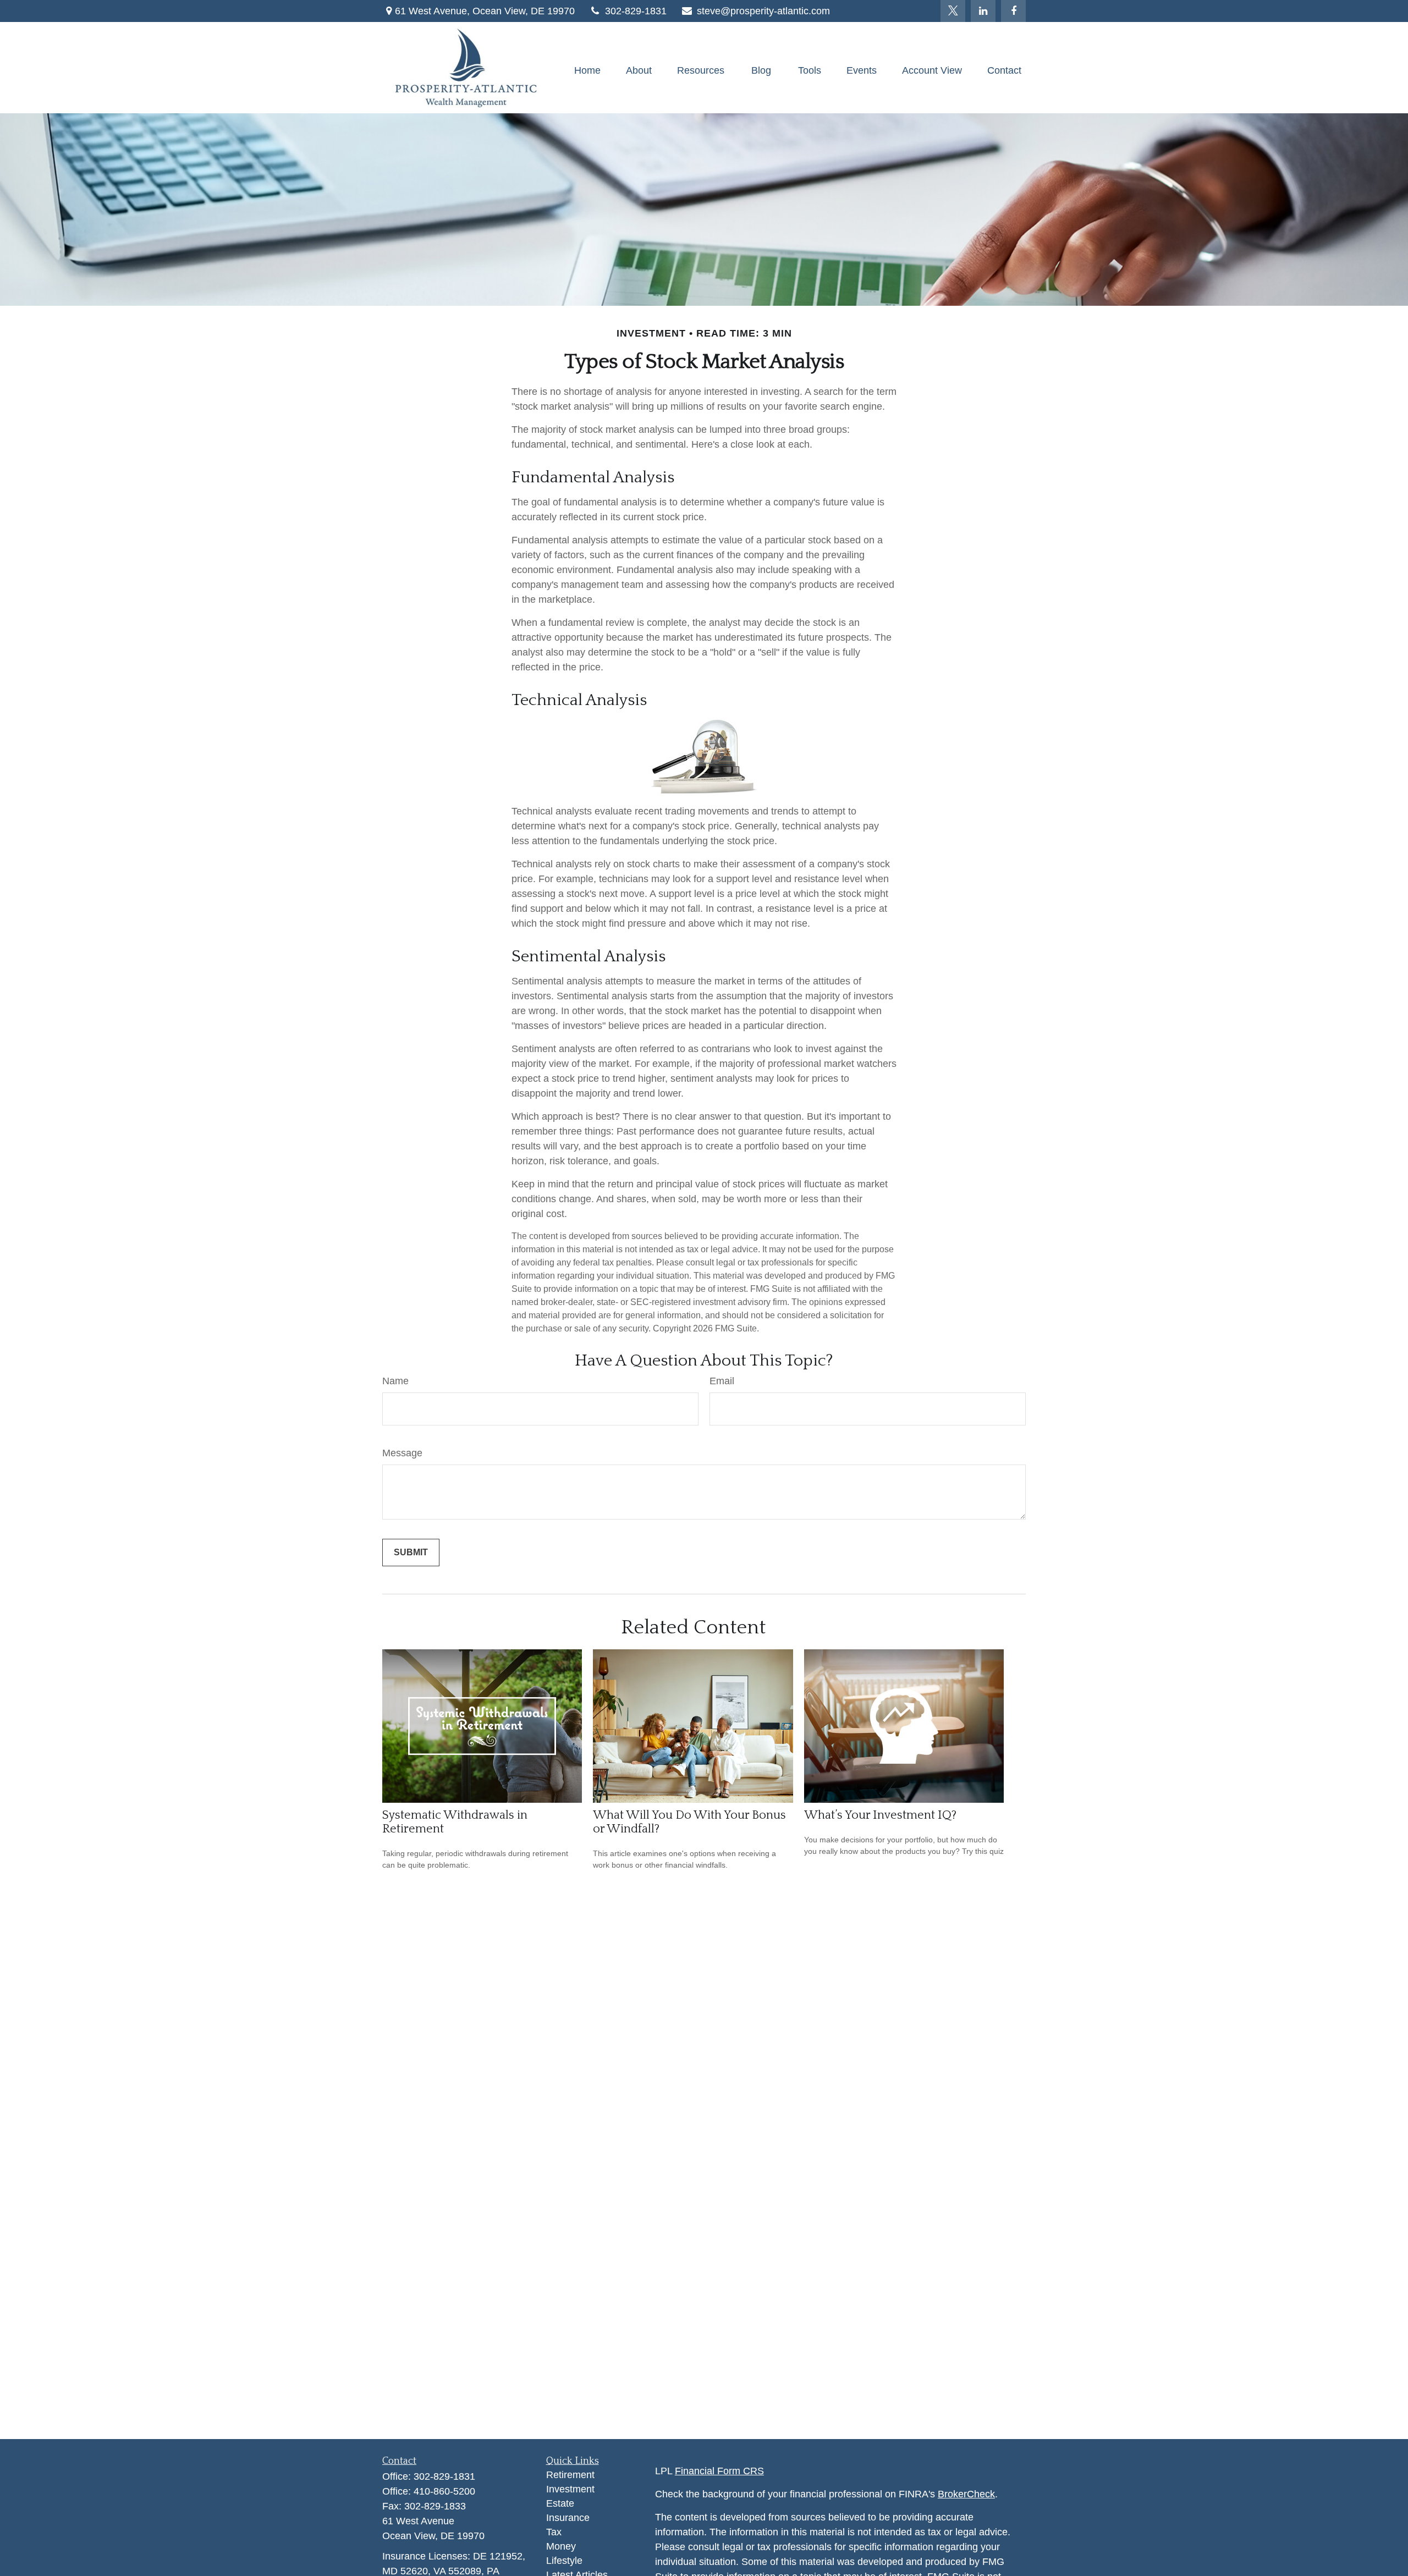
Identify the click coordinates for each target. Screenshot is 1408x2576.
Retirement (570, 2475)
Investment (570, 2489)
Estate (560, 2503)
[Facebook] (1013, 11)
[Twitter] (953, 11)
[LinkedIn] (983, 11)
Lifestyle (564, 2561)
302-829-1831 (636, 11)
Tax (554, 2532)
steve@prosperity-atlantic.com (763, 11)
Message (402, 1453)
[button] (587, 70)
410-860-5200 (444, 2491)
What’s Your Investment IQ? (880, 1815)
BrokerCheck (966, 2494)
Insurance (568, 2518)
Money (561, 2546)
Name (395, 1381)
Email (722, 1381)
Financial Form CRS (719, 2471)
